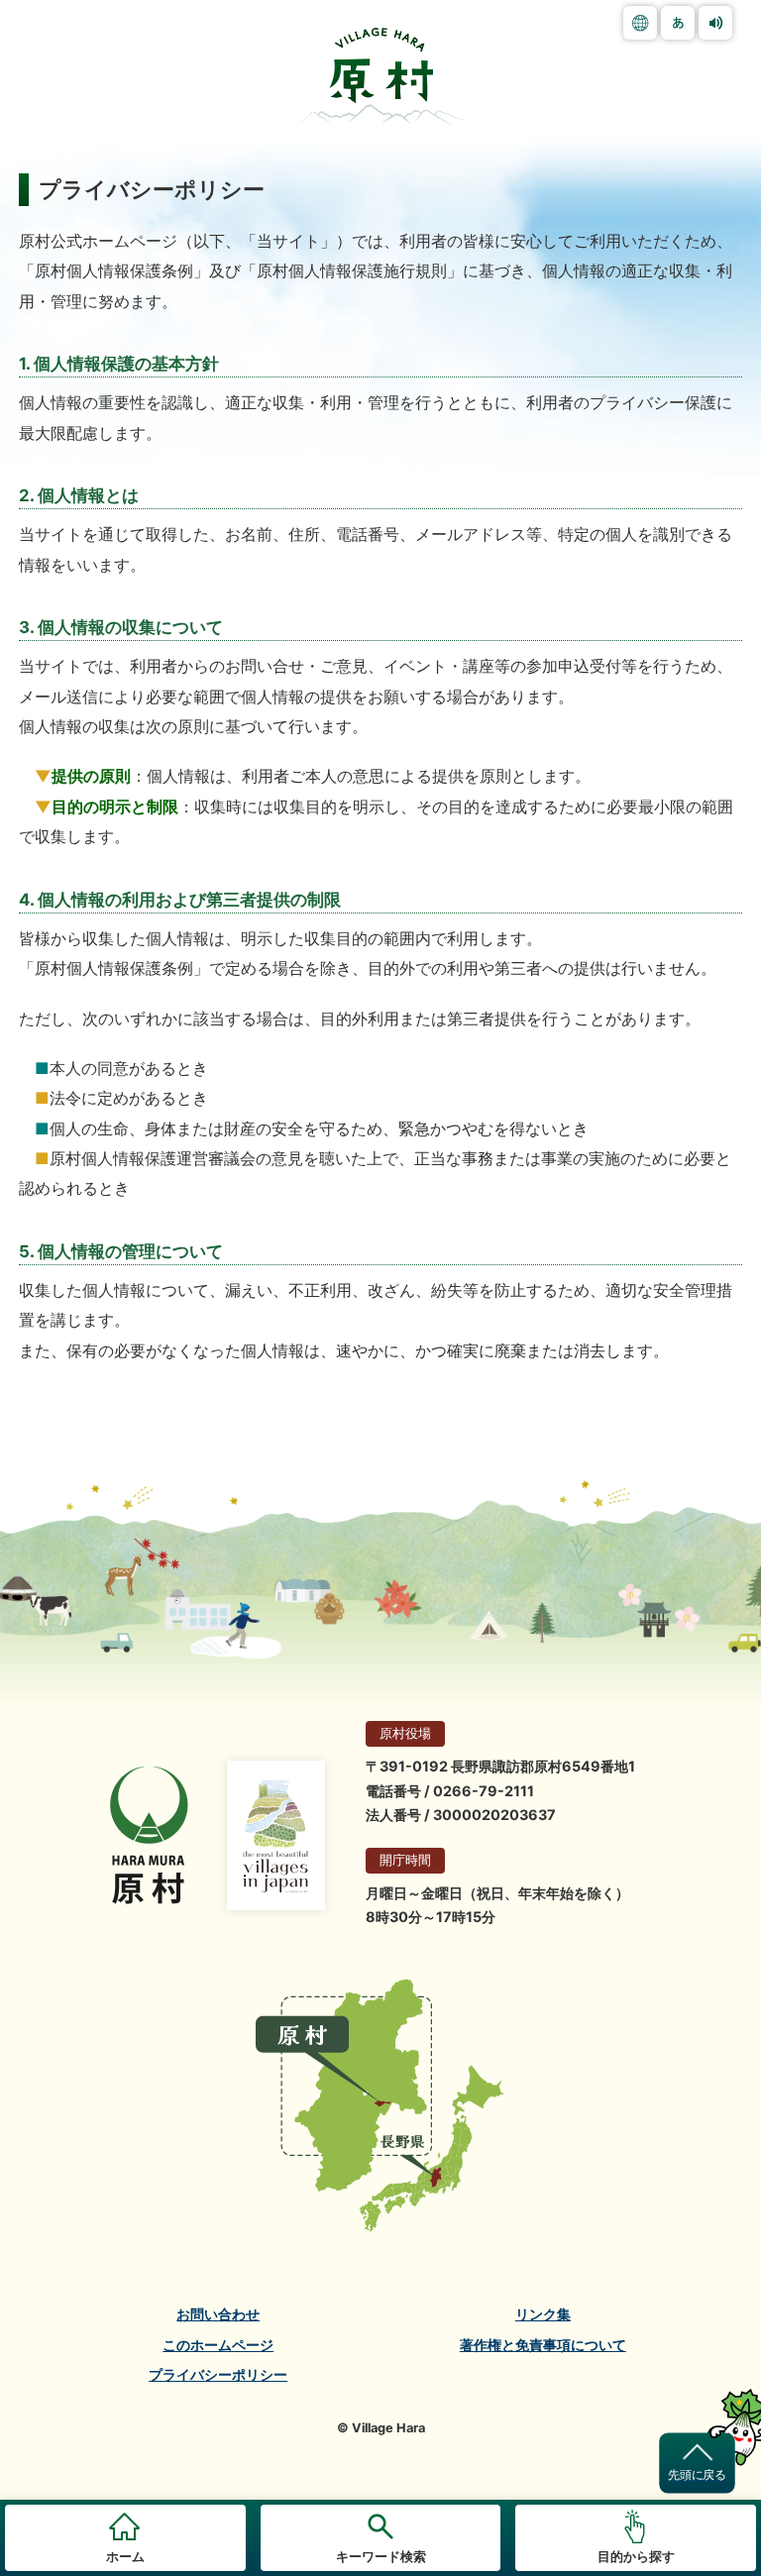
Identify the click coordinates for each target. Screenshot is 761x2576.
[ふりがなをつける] (678, 23)
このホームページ (218, 2345)
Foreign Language (640, 23)
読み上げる (715, 23)
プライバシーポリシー (218, 2375)
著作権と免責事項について (543, 2345)
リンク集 (543, 2314)
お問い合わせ (218, 2314)
